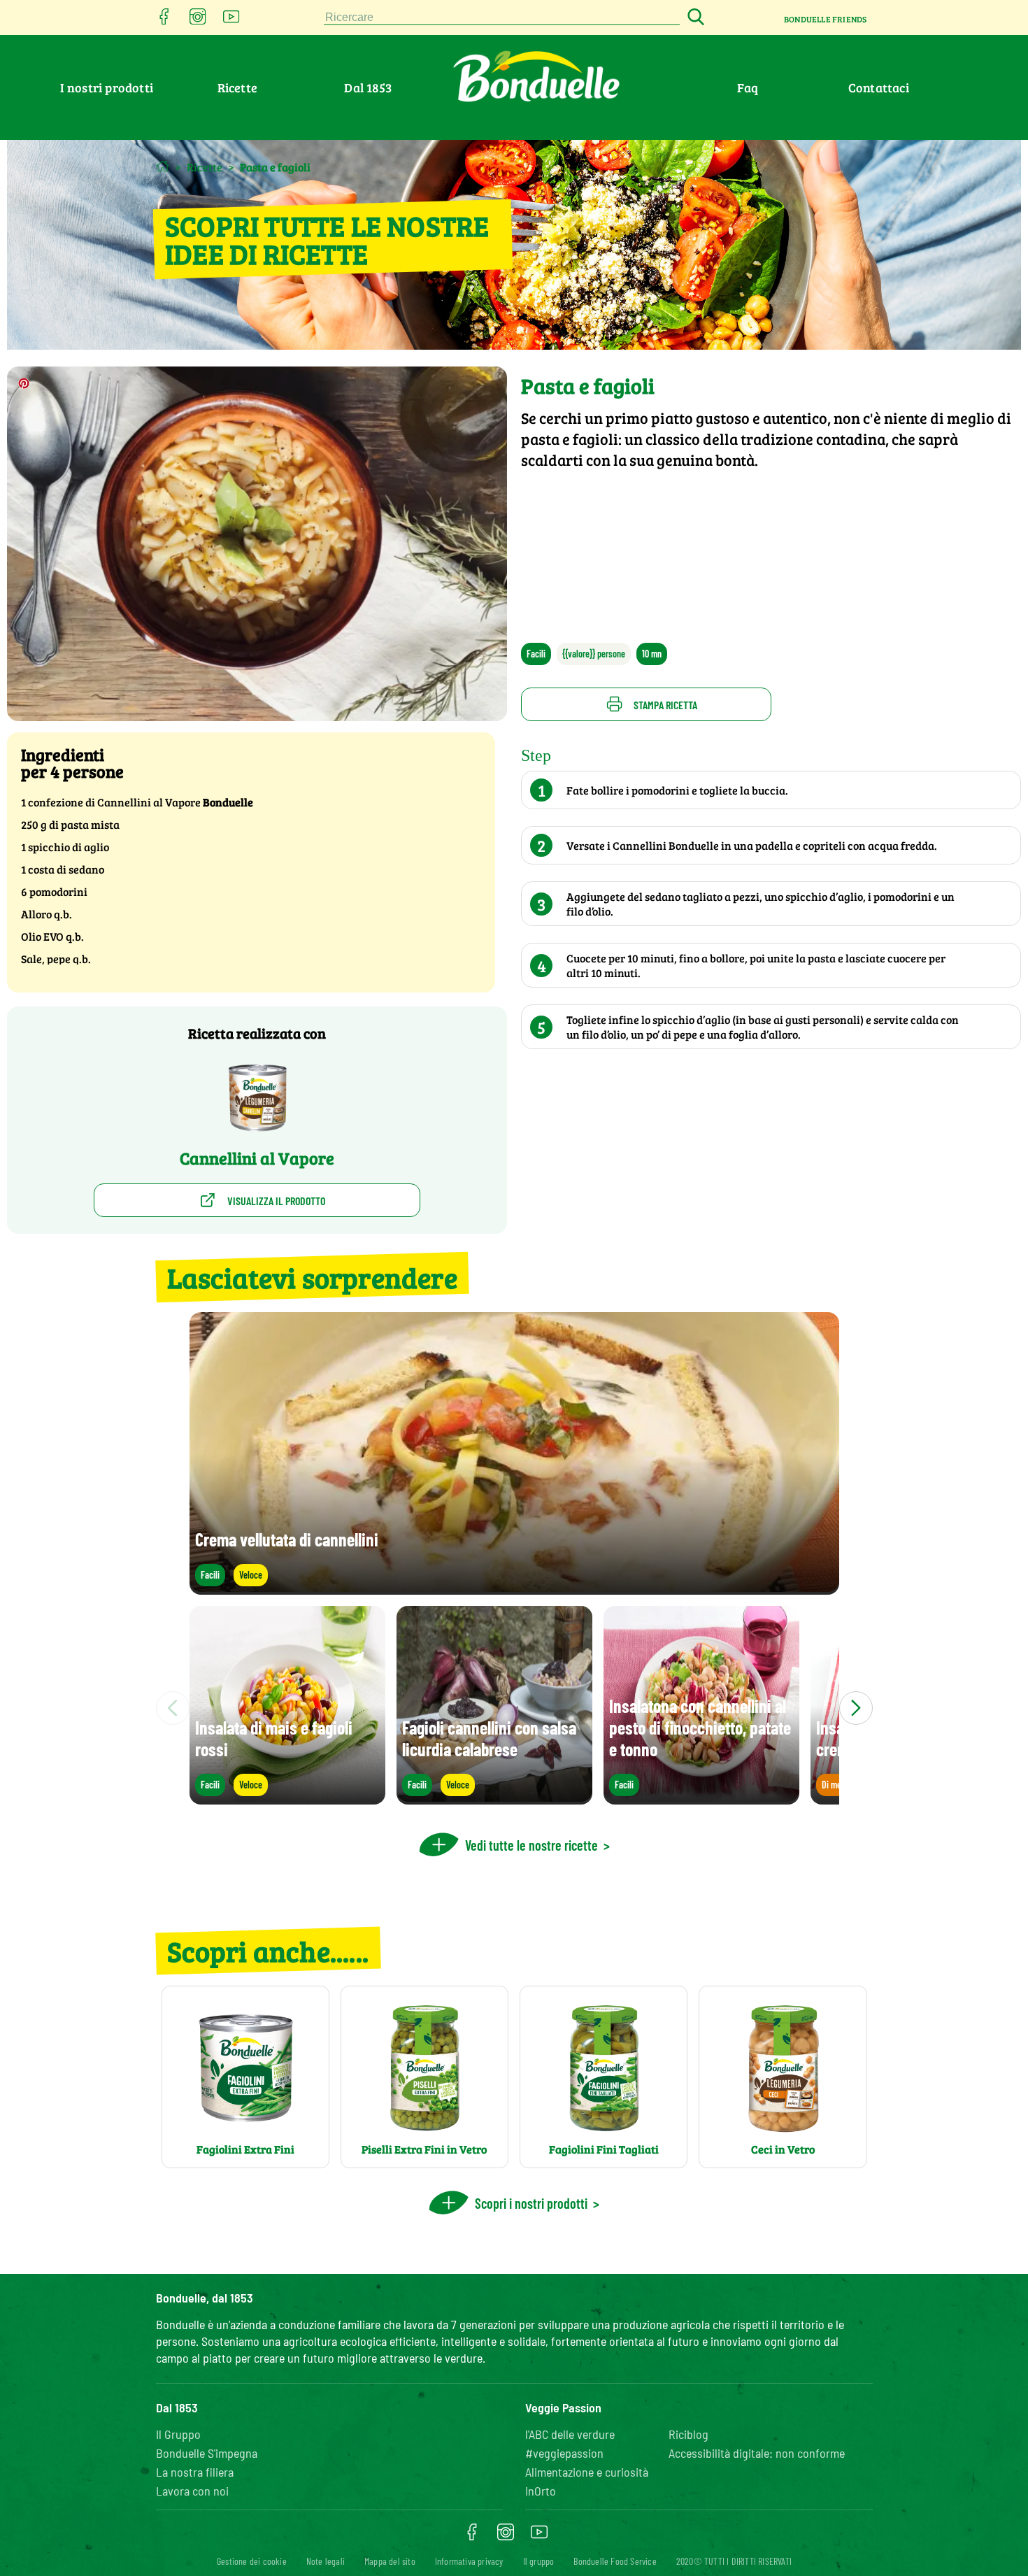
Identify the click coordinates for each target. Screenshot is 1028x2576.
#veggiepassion (564, 2453)
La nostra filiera (195, 2472)
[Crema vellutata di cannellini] (514, 1588)
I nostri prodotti (107, 87)
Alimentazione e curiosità (587, 2472)
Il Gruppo (178, 2434)
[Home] (163, 166)
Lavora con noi (192, 2491)
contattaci (879, 87)
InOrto (541, 2491)
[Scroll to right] (856, 1708)
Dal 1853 (368, 87)
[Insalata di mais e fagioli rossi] (287, 1798)
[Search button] (694, 18)
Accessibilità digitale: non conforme (757, 2453)
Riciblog (688, 2434)
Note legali (326, 2561)
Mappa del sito (390, 2561)
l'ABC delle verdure (570, 2434)
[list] (514, 1708)
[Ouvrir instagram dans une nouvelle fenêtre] (198, 21)
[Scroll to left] (173, 1708)
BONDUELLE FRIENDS (825, 19)
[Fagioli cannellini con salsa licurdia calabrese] (494, 1798)
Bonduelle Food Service (615, 2561)
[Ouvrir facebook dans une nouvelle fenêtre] (164, 21)
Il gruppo (539, 2561)
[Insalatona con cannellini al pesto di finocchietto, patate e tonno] (701, 1798)
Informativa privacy (469, 2561)
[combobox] (502, 18)
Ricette (237, 87)
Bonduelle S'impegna (207, 2453)
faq (748, 87)
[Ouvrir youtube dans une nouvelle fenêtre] (231, 21)
